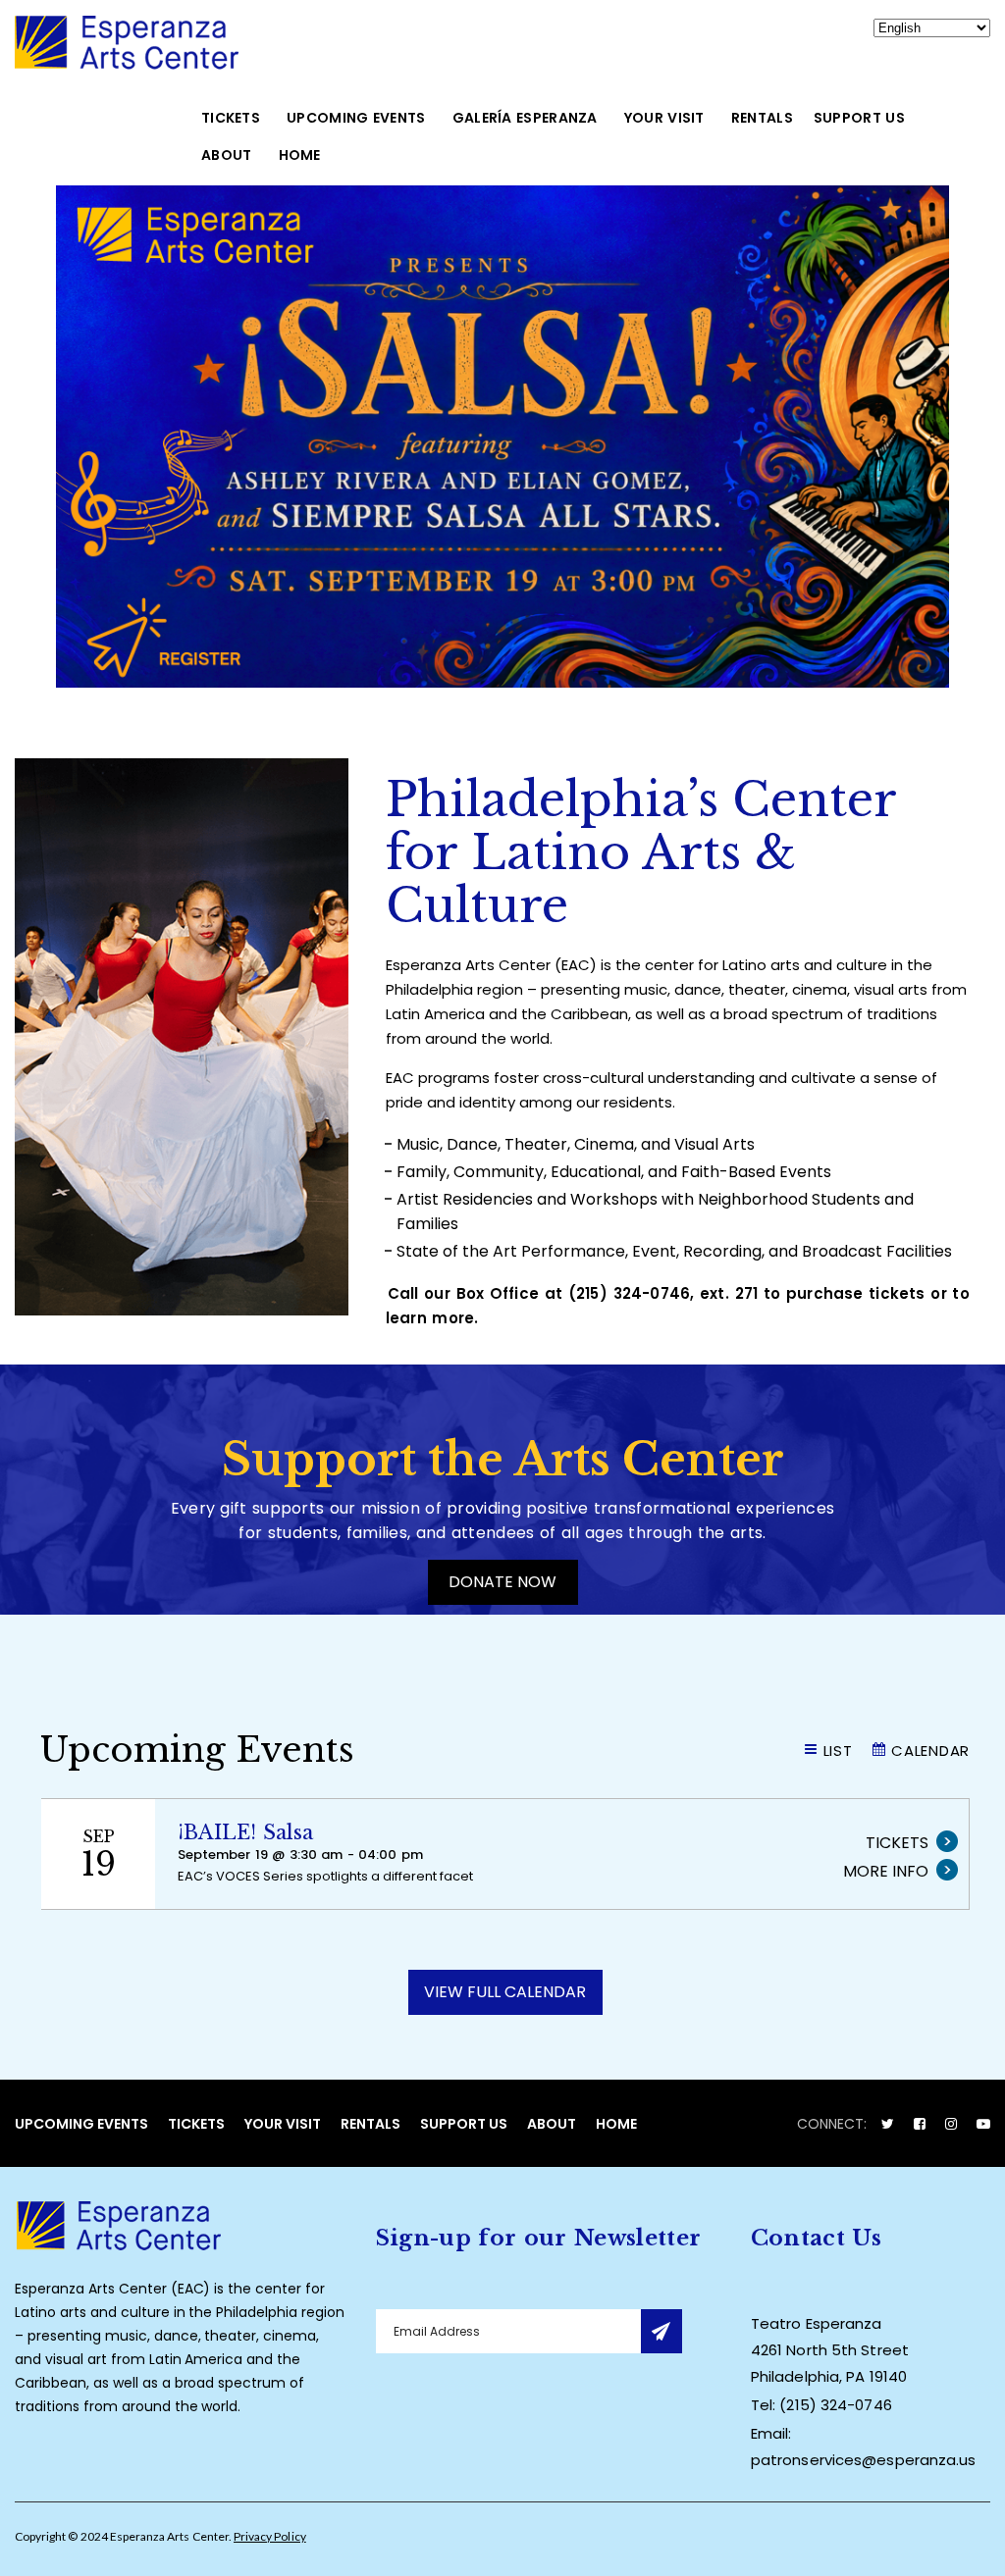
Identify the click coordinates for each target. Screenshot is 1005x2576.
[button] (502, 437)
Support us (859, 118)
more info (886, 1871)
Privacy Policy (270, 2536)
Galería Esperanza (525, 118)
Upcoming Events (356, 118)
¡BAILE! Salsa (246, 1832)
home (300, 155)
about (552, 2124)
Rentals (762, 118)
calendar (930, 1751)
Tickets (231, 118)
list (838, 1751)
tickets (897, 1843)
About (227, 155)
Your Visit (664, 118)
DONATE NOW (502, 1582)
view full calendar (505, 1992)
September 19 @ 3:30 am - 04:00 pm (300, 1855)
